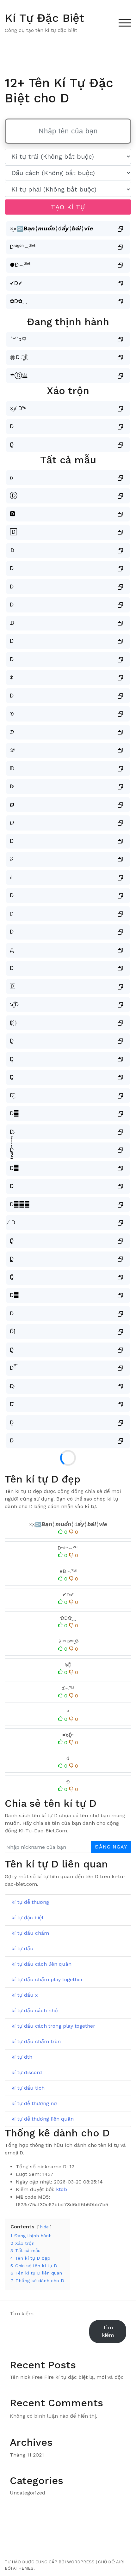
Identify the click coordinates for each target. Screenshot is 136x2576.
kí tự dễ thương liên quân (43, 2119)
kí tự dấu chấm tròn (36, 2041)
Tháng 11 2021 (27, 2455)
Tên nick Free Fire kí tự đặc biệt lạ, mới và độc (67, 2377)
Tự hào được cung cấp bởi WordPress (50, 2562)
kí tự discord (27, 2072)
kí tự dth (22, 2057)
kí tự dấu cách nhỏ (35, 2010)
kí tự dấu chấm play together (47, 1979)
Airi (120, 2562)
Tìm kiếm (22, 2314)
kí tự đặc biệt (28, 1918)
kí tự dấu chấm (30, 1933)
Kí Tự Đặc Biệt (44, 18)
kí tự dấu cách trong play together (53, 2026)
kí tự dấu (22, 1949)
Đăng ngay (111, 1847)
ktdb (62, 2189)
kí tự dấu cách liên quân (41, 1964)
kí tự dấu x (25, 1995)
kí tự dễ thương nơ (34, 2103)
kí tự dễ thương (30, 1902)
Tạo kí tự (68, 207)
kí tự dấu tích (28, 2088)
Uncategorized (28, 2493)
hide (44, 2227)
